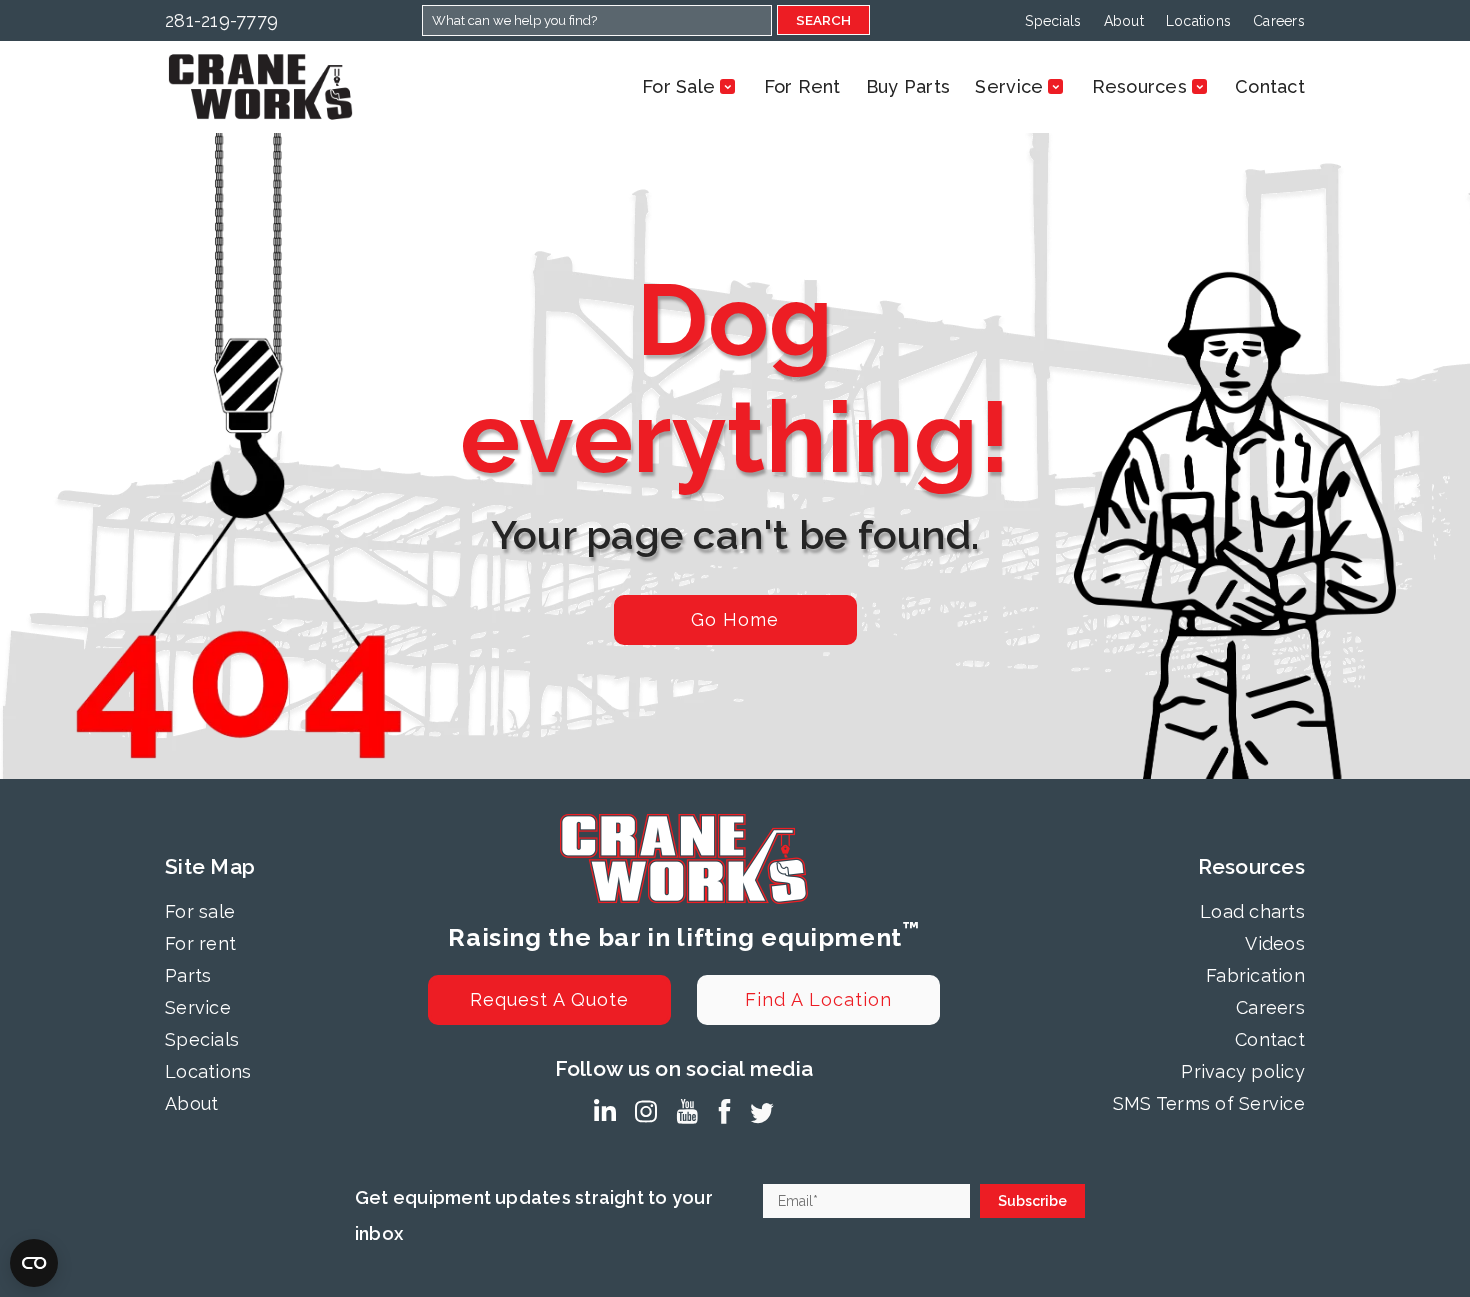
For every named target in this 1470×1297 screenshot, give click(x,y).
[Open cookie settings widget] (34, 1263)
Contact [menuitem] (1270, 1039)
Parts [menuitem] (188, 975)
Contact (1270, 86)
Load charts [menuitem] (1252, 911)
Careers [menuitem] (1279, 21)
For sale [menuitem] (200, 911)
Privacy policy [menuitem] (1243, 1071)
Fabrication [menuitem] (1255, 975)
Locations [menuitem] (1198, 21)
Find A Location (818, 999)
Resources (1139, 86)
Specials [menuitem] (1053, 21)
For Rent (802, 86)
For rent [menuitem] (200, 943)
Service (1009, 86)
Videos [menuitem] (1275, 943)
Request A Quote (549, 999)
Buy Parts (908, 86)
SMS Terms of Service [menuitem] (1209, 1103)
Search (823, 20)
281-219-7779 (221, 20)
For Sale (678, 86)
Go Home (735, 619)
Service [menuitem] (198, 1007)
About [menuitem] (1124, 21)
